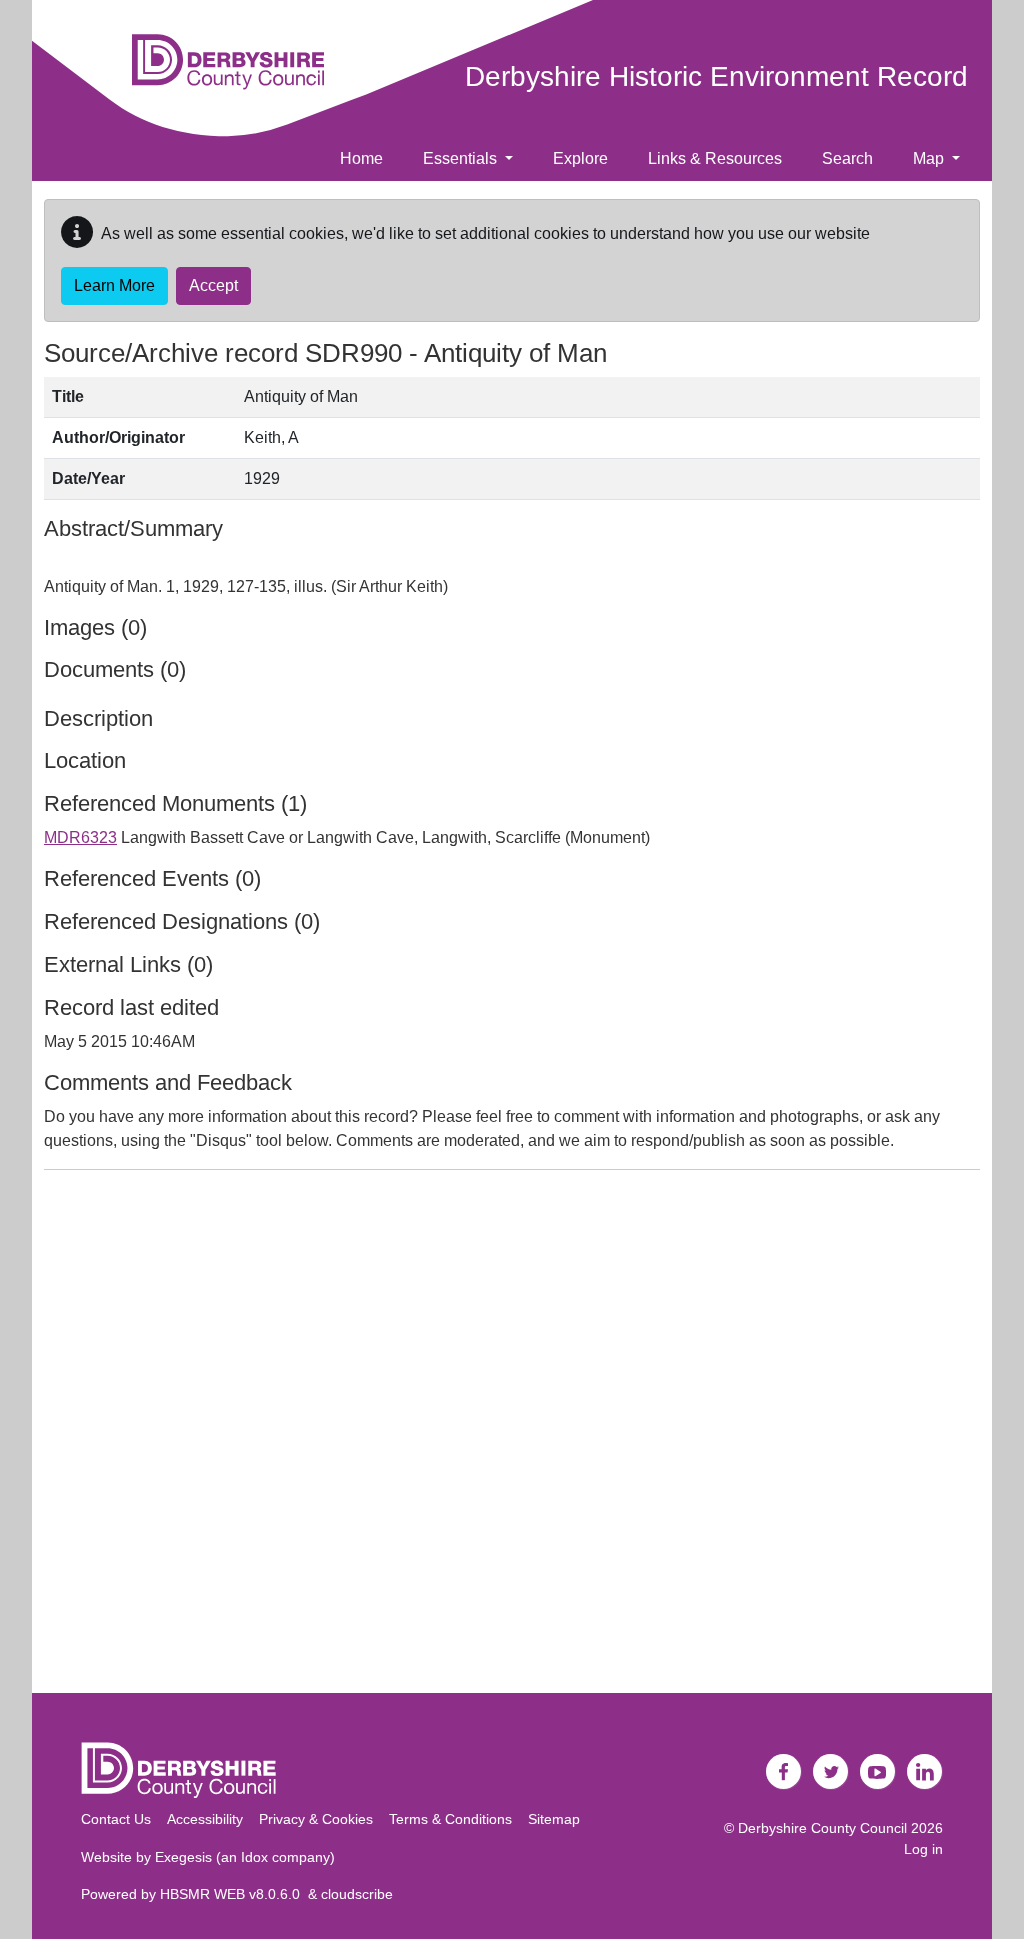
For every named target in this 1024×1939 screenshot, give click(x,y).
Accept (213, 285)
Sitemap (554, 1819)
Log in (923, 1849)
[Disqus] (512, 1436)
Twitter (831, 1772)
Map (930, 158)
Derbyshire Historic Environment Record (716, 76)
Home (361, 158)
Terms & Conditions (450, 1819)
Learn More (114, 285)
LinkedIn (925, 1772)
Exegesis (183, 1857)
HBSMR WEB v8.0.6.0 (234, 1894)
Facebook (784, 1772)
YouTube (878, 1772)
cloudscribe (357, 1894)
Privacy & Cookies (316, 1819)
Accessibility (205, 1819)
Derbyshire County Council (822, 1828)
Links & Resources (715, 158)
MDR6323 (80, 837)
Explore (580, 158)
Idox (254, 1857)
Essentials (462, 158)
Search (847, 158)
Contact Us (116, 1819)
